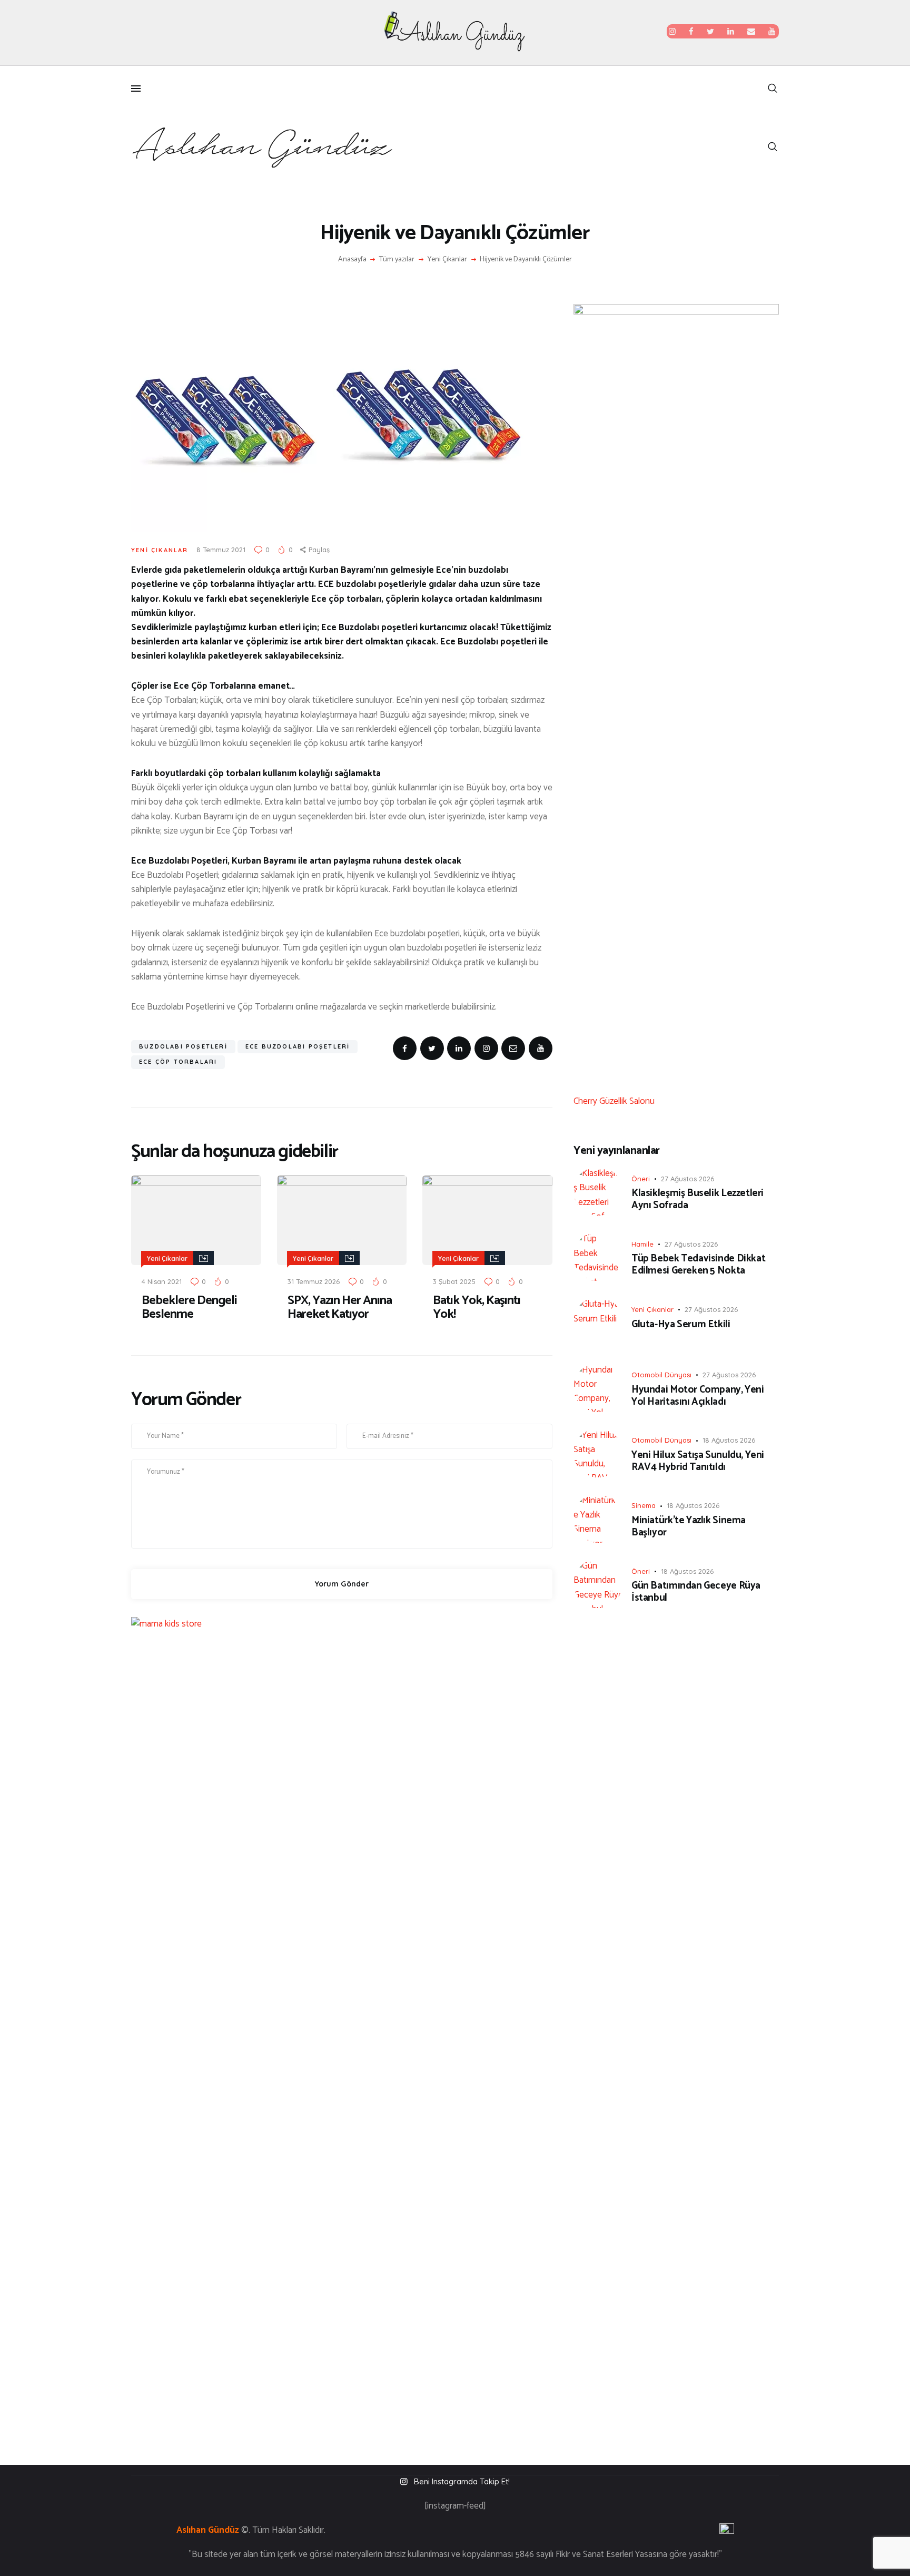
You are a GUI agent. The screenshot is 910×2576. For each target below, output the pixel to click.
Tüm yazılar (397, 259)
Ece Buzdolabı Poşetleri (298, 1046)
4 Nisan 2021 (162, 1281)
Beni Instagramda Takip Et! (462, 2481)
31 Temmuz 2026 (314, 1281)
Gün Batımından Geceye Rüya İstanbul (696, 1592)
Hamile (642, 1244)
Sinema (644, 1505)
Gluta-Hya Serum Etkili (681, 1325)
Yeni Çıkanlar (447, 260)
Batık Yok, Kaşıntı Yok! (477, 1308)
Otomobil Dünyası (661, 1375)
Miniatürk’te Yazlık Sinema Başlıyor (689, 1527)
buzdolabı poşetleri (183, 1046)
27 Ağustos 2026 (688, 1179)
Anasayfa (352, 260)
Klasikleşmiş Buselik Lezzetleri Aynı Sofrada (698, 1200)
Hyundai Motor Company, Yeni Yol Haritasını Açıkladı (698, 1396)
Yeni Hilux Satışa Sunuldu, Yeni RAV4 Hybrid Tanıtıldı (698, 1462)
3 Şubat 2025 (454, 1281)
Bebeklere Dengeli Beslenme (189, 1308)
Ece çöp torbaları (178, 1062)
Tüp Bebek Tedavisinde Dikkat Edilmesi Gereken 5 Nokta (698, 1265)
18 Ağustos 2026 (729, 1440)
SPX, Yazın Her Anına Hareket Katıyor (340, 1308)
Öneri (641, 1179)
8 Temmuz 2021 (221, 550)
